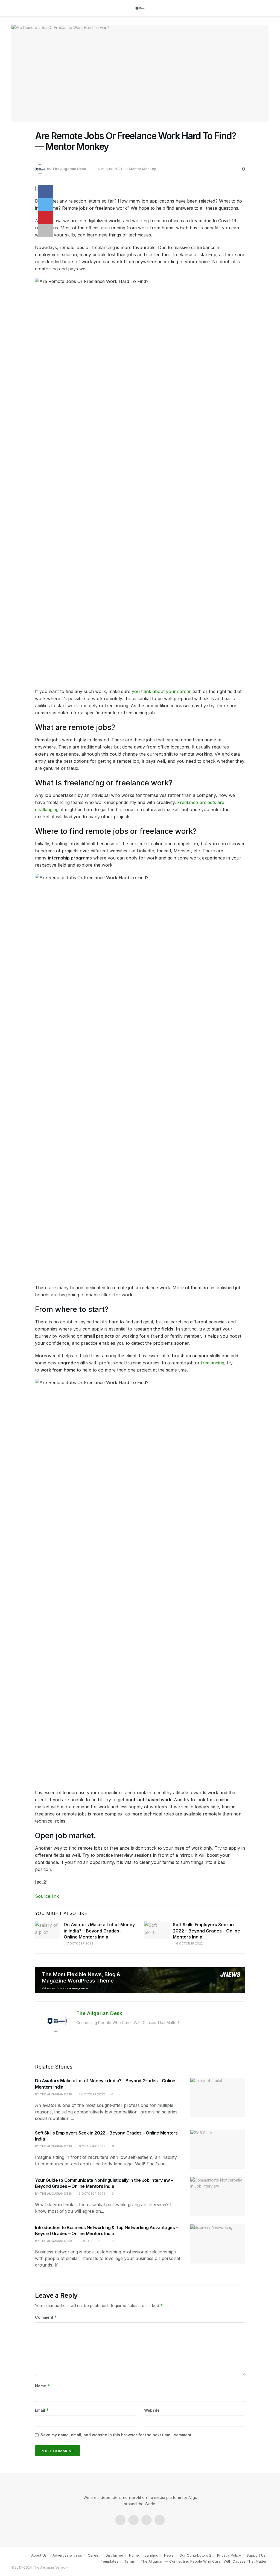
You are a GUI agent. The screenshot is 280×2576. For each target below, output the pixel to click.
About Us (39, 2555)
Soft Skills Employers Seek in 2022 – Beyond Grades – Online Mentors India (206, 1931)
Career (94, 2555)
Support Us (256, 2555)
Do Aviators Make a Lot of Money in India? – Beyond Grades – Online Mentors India (99, 1931)
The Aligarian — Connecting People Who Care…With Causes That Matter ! (205, 2561)
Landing (151, 2555)
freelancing (213, 1363)
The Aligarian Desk (69, 169)
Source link (47, 1896)
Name (43, 2386)
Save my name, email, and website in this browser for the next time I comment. (116, 2435)
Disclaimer (114, 2555)
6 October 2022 (189, 1943)
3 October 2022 (92, 2194)
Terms (129, 2561)
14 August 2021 (109, 169)
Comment (46, 2317)
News (169, 2555)
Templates (110, 2561)
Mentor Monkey (142, 169)
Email (42, 2410)
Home (134, 2555)
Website (152, 2410)
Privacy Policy (229, 2555)
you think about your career (161, 691)
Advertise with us (67, 2555)
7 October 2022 (80, 1943)
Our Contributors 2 (195, 2555)
